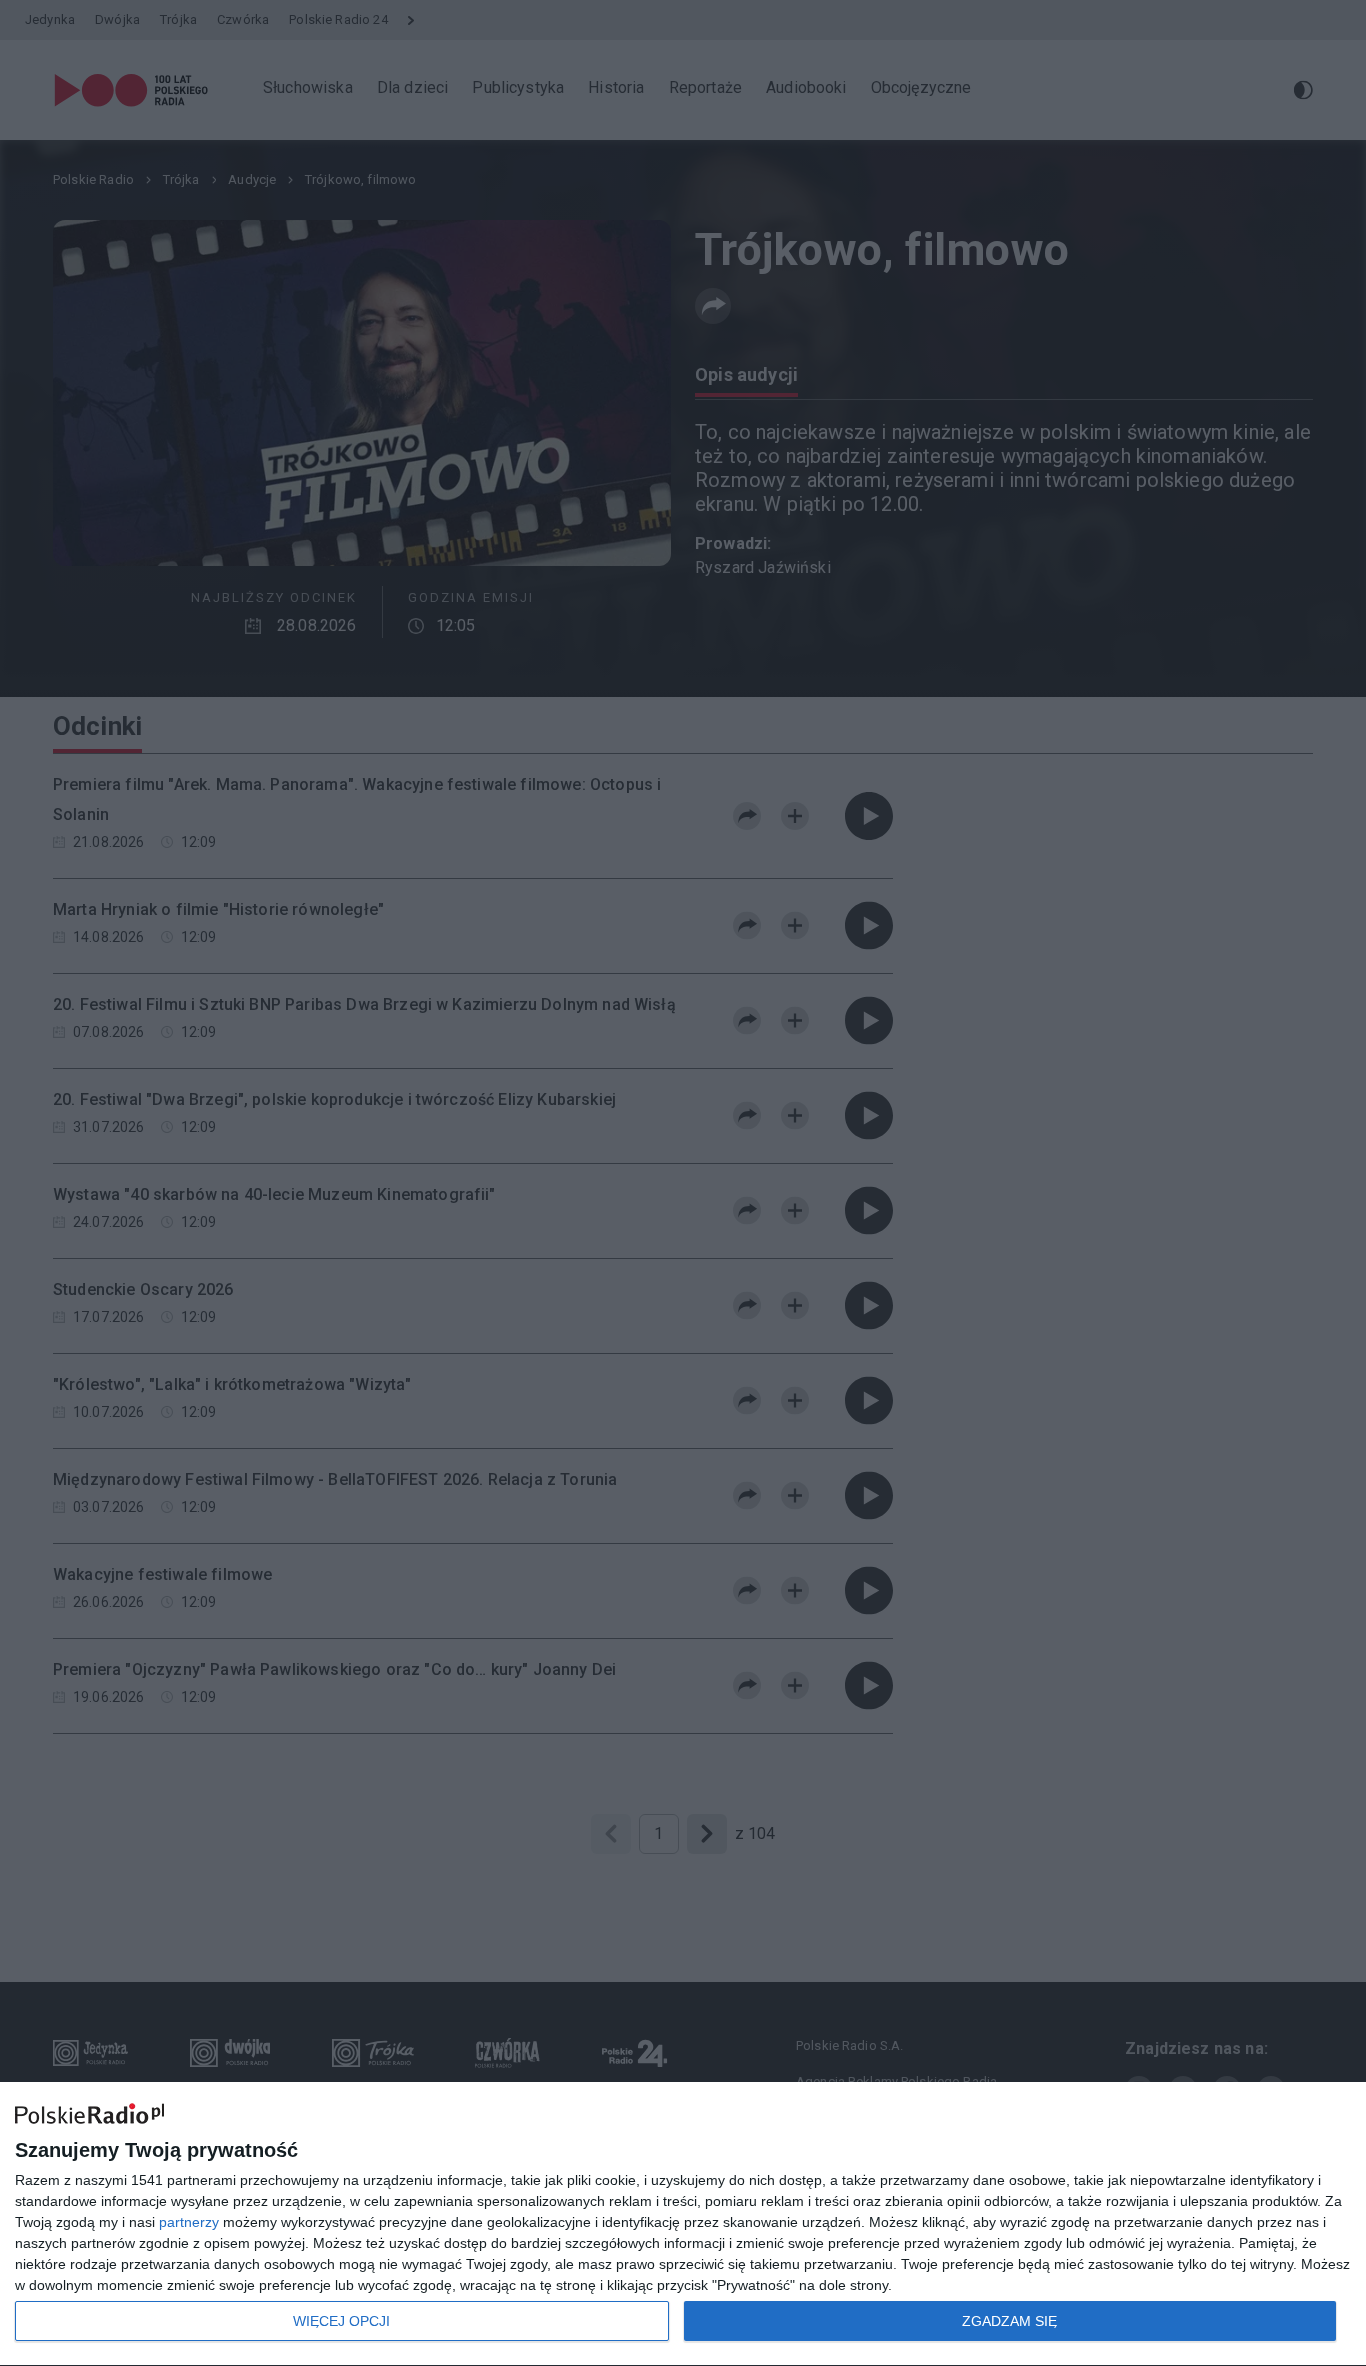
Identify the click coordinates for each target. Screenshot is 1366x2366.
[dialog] (683, 2224)
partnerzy (189, 2222)
